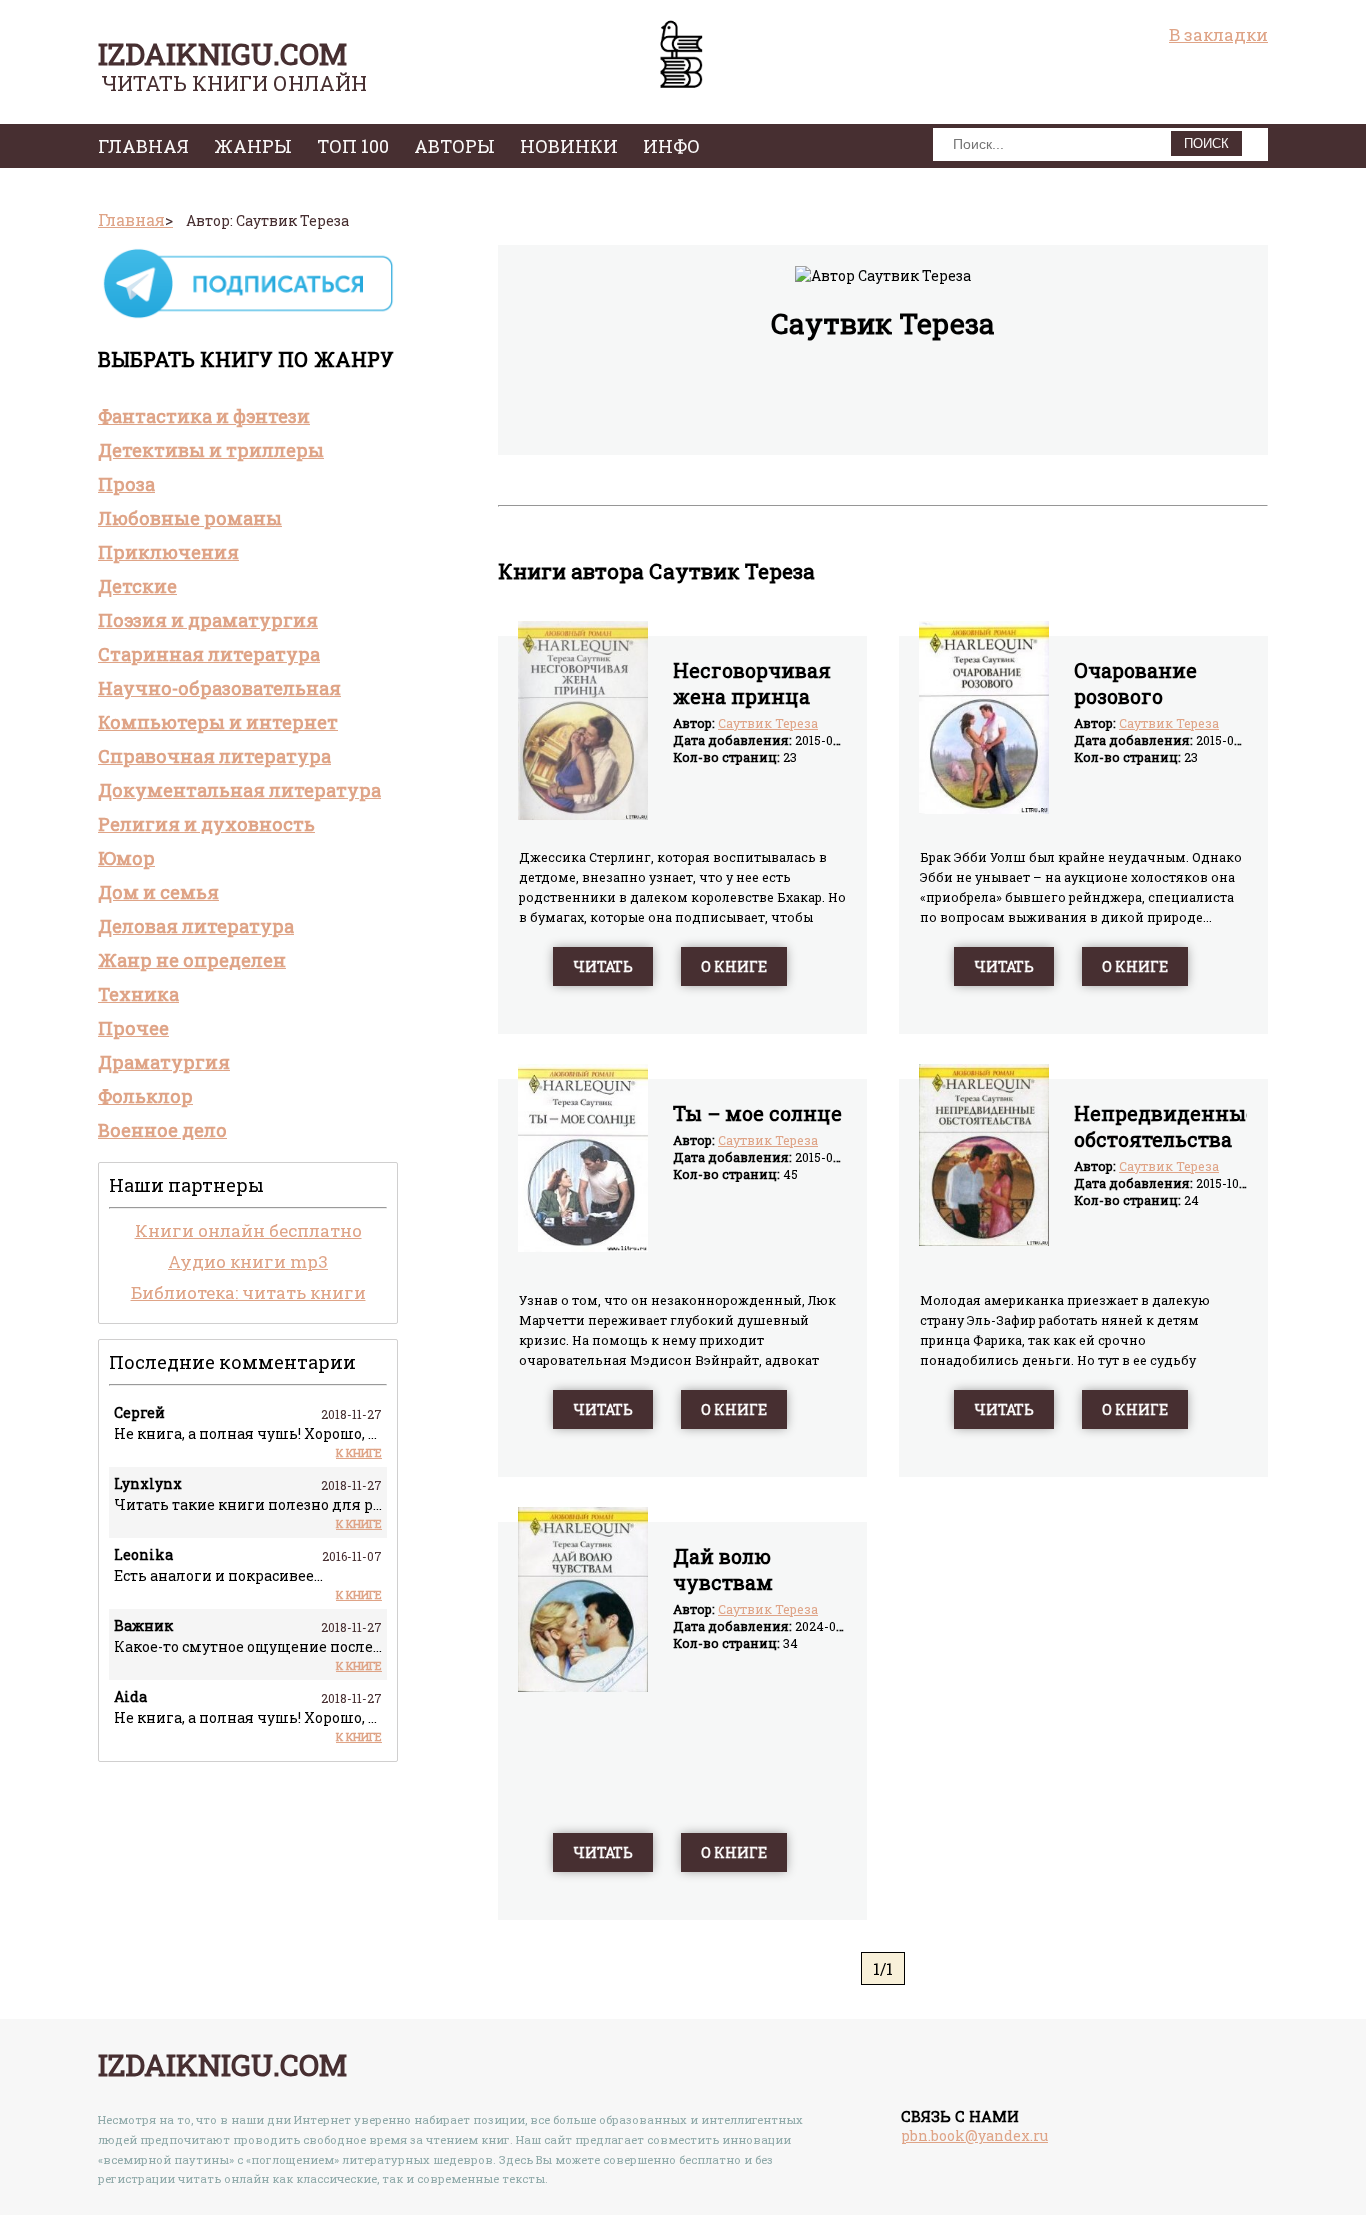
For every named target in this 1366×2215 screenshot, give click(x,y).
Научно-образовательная (219, 688)
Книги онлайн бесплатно (248, 1230)
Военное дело (162, 1130)
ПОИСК (1206, 143)
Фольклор (145, 1096)
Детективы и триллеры (211, 450)
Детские (137, 586)
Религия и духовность (206, 824)
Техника (138, 994)
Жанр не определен (192, 960)
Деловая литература (196, 926)
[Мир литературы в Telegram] (248, 316)
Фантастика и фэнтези (204, 416)
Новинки (569, 146)
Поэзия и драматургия (208, 620)
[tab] (248, 416)
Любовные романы (190, 518)
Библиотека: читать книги (248, 1292)
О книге (734, 966)
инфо (671, 146)
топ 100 (353, 146)
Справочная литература (214, 756)
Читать (603, 966)
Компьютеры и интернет (218, 722)
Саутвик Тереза (768, 723)
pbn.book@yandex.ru (974, 2135)
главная (143, 146)
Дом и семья (158, 892)
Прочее (133, 1028)
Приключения (168, 552)
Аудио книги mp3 (248, 1261)
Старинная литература (209, 654)
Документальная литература (239, 790)
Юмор (126, 858)
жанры (253, 146)
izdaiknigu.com (222, 53)
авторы (454, 146)
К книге (359, 1452)
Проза (126, 484)
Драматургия (164, 1062)
